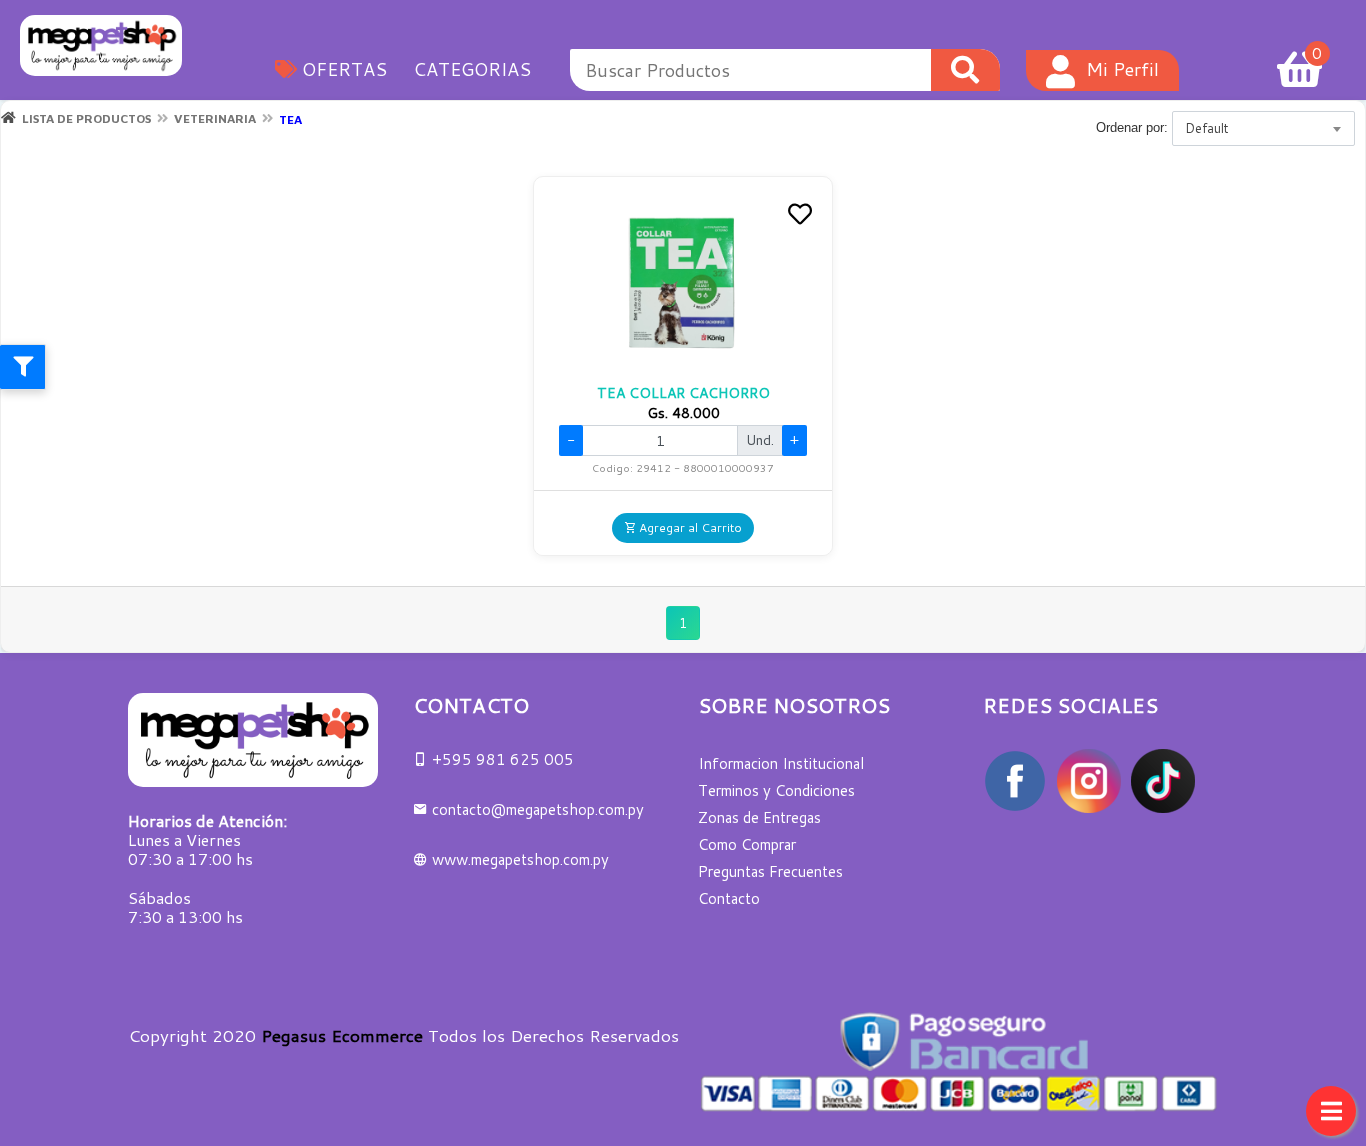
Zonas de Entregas (759, 817)
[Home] (8, 118)
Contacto (729, 898)
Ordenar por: (1132, 127)
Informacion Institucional (781, 763)
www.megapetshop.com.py (518, 859)
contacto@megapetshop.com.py (538, 809)
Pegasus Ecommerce (342, 1035)
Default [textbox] (1207, 128)
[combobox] (1263, 128)
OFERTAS (342, 69)
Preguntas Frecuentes (770, 871)
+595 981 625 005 (501, 759)
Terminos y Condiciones (776, 790)
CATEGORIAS (472, 69)
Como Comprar (747, 844)
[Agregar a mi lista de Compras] (800, 216)
